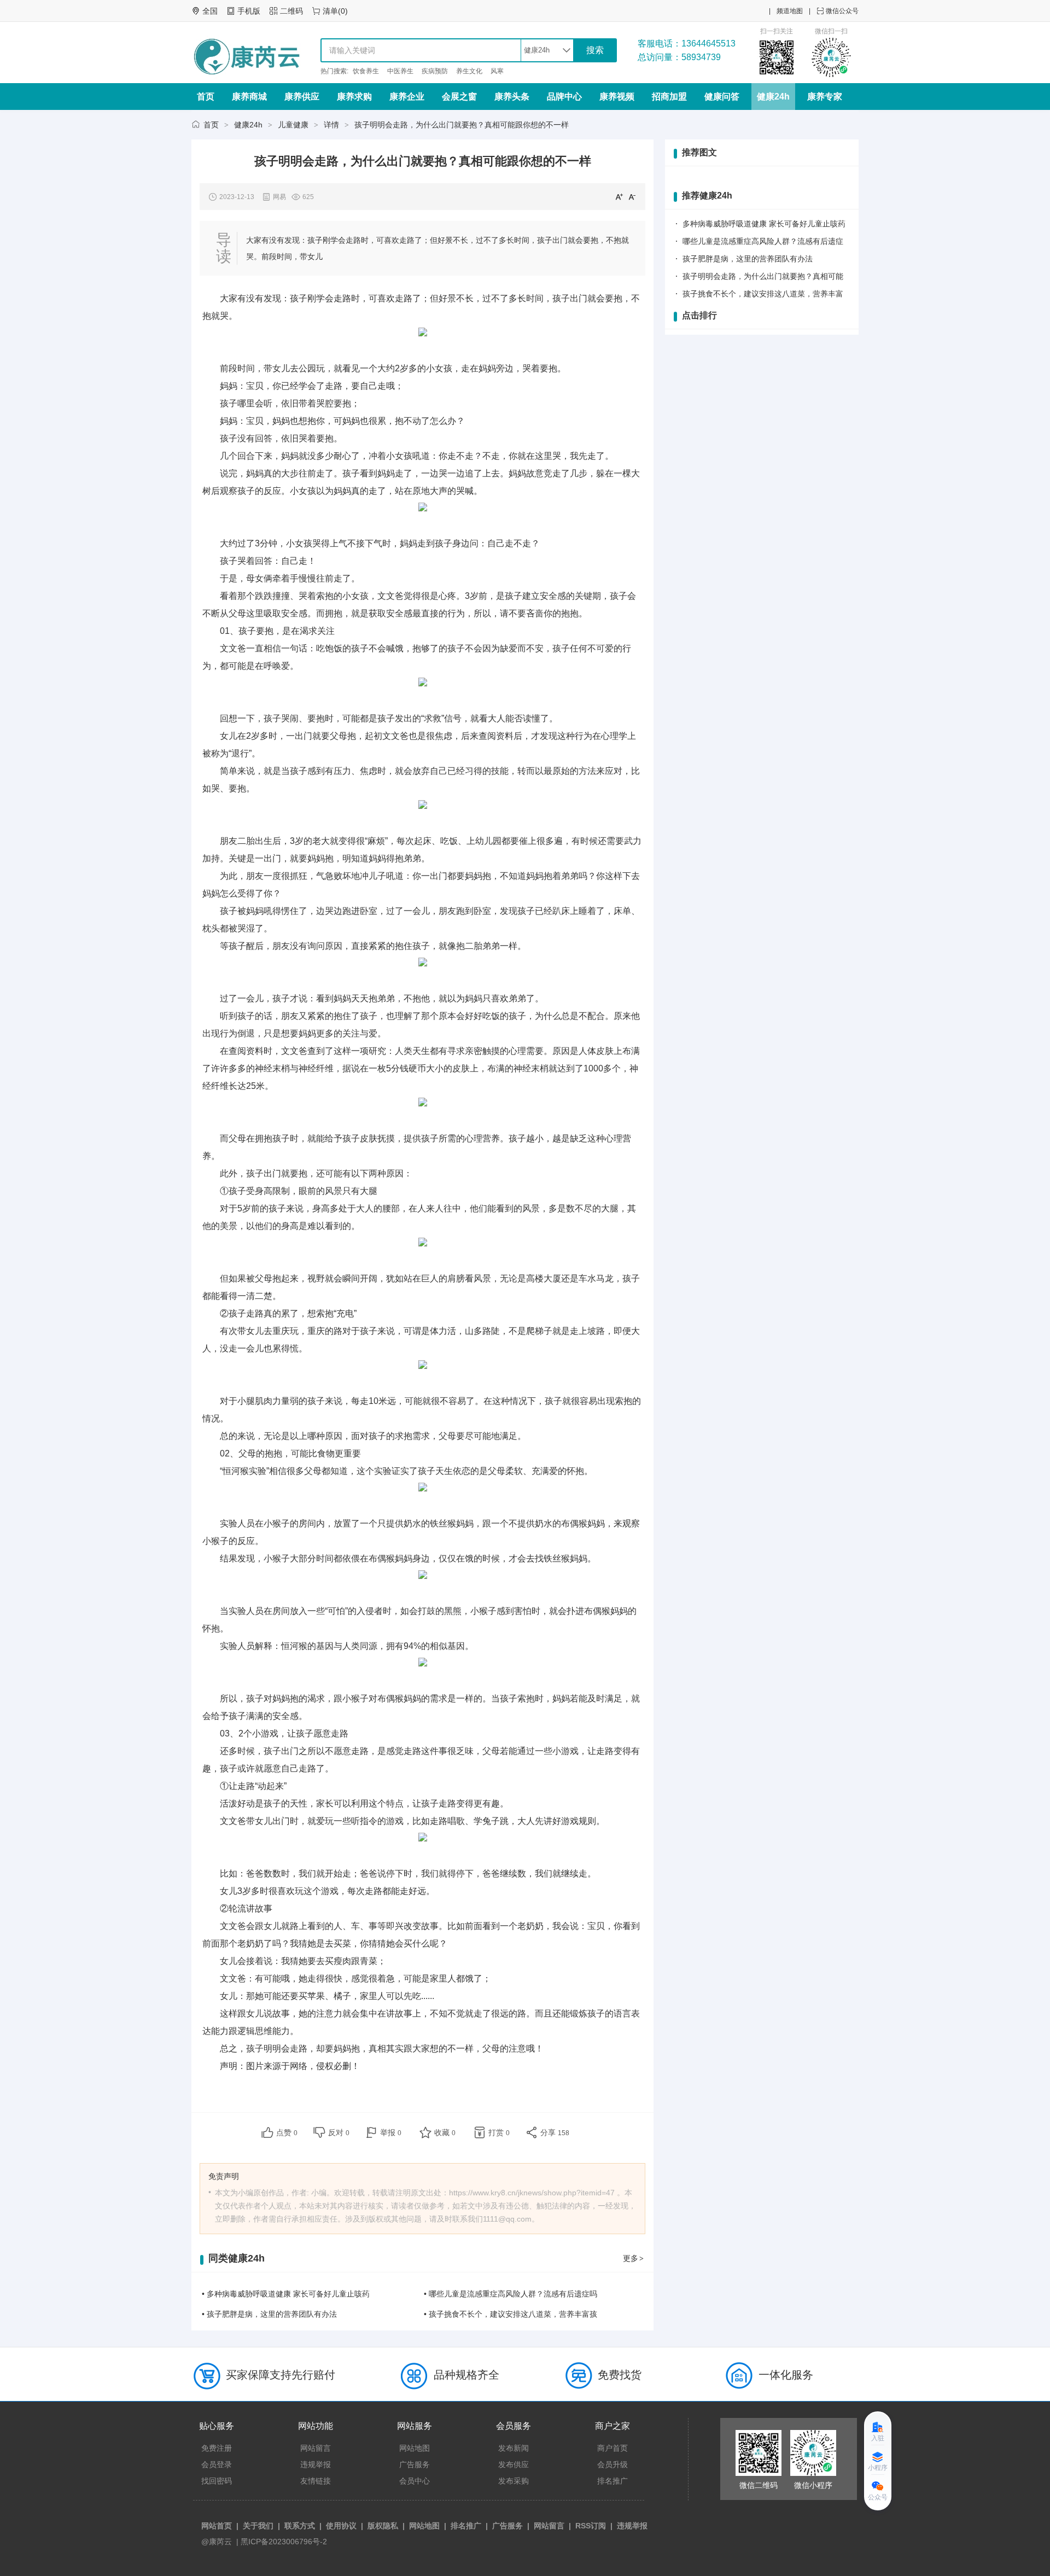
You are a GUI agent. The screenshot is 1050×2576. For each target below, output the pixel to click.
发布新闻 (514, 2448)
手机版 (249, 11)
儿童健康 (293, 125)
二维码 (291, 11)
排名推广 (612, 2481)
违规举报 (316, 2464)
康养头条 (512, 97)
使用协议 (341, 2526)
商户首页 (612, 2448)
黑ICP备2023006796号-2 (284, 2542)
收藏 (445, 2132)
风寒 (497, 71)
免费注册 (217, 2448)
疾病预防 (435, 71)
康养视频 (617, 97)
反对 (339, 2132)
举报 (391, 2132)
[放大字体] (619, 196)
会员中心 (415, 2481)
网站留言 (316, 2448)
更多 (633, 2258)
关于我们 (258, 2526)
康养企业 (407, 97)
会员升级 (612, 2464)
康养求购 (354, 97)
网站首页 (217, 2526)
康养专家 (825, 97)
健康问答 (722, 97)
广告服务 (415, 2464)
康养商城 (249, 97)
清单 (330, 11)
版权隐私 (383, 2526)
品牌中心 (564, 97)
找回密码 (217, 2481)
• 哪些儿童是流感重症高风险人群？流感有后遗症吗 (511, 2294)
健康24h (773, 97)
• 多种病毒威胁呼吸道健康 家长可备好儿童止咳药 (286, 2294)
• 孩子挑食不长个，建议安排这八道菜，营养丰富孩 (511, 2314)
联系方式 (300, 2526)
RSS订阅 (591, 2526)
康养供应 (302, 97)
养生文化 (469, 71)
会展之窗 (459, 97)
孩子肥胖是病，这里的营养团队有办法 (748, 259)
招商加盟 (669, 97)
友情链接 (316, 2481)
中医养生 (400, 71)
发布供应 (514, 2464)
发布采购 (514, 2481)
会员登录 (217, 2464)
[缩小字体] (632, 196)
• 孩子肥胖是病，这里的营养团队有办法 (269, 2314)
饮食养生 (366, 71)
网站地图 (415, 2448)
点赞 (287, 2132)
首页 (206, 97)
